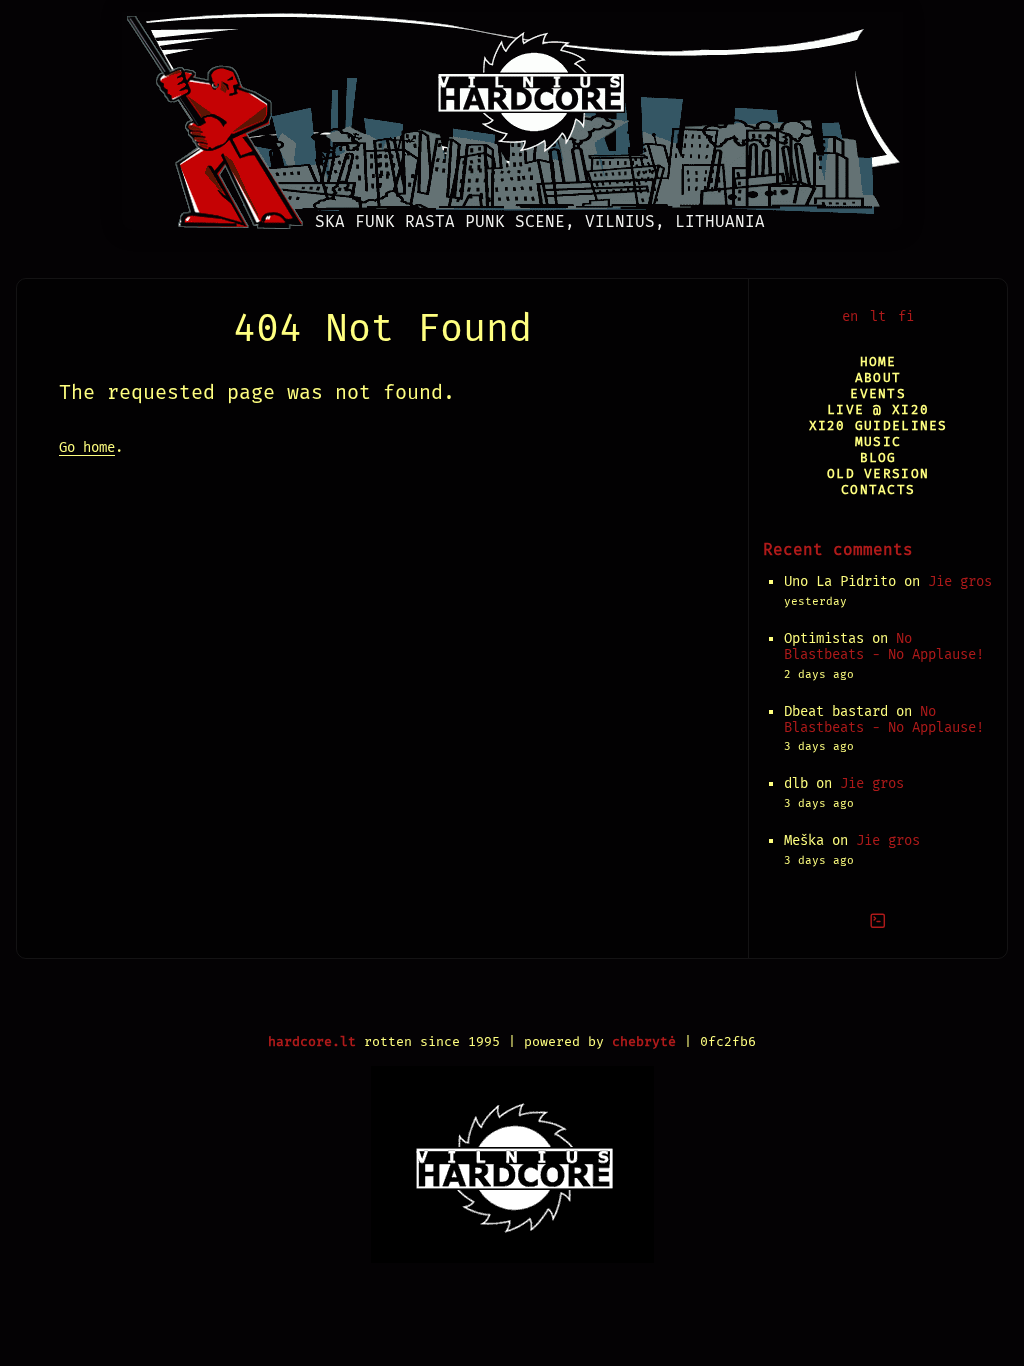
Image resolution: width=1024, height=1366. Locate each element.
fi (906, 316)
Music (878, 441)
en (850, 316)
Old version (878, 473)
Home (878, 361)
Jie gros (960, 581)
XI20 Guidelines (878, 425)
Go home (87, 447)
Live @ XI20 (878, 409)
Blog (878, 457)
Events (878, 393)
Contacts (878, 489)
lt (878, 316)
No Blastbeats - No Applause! (884, 646)
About (878, 377)
